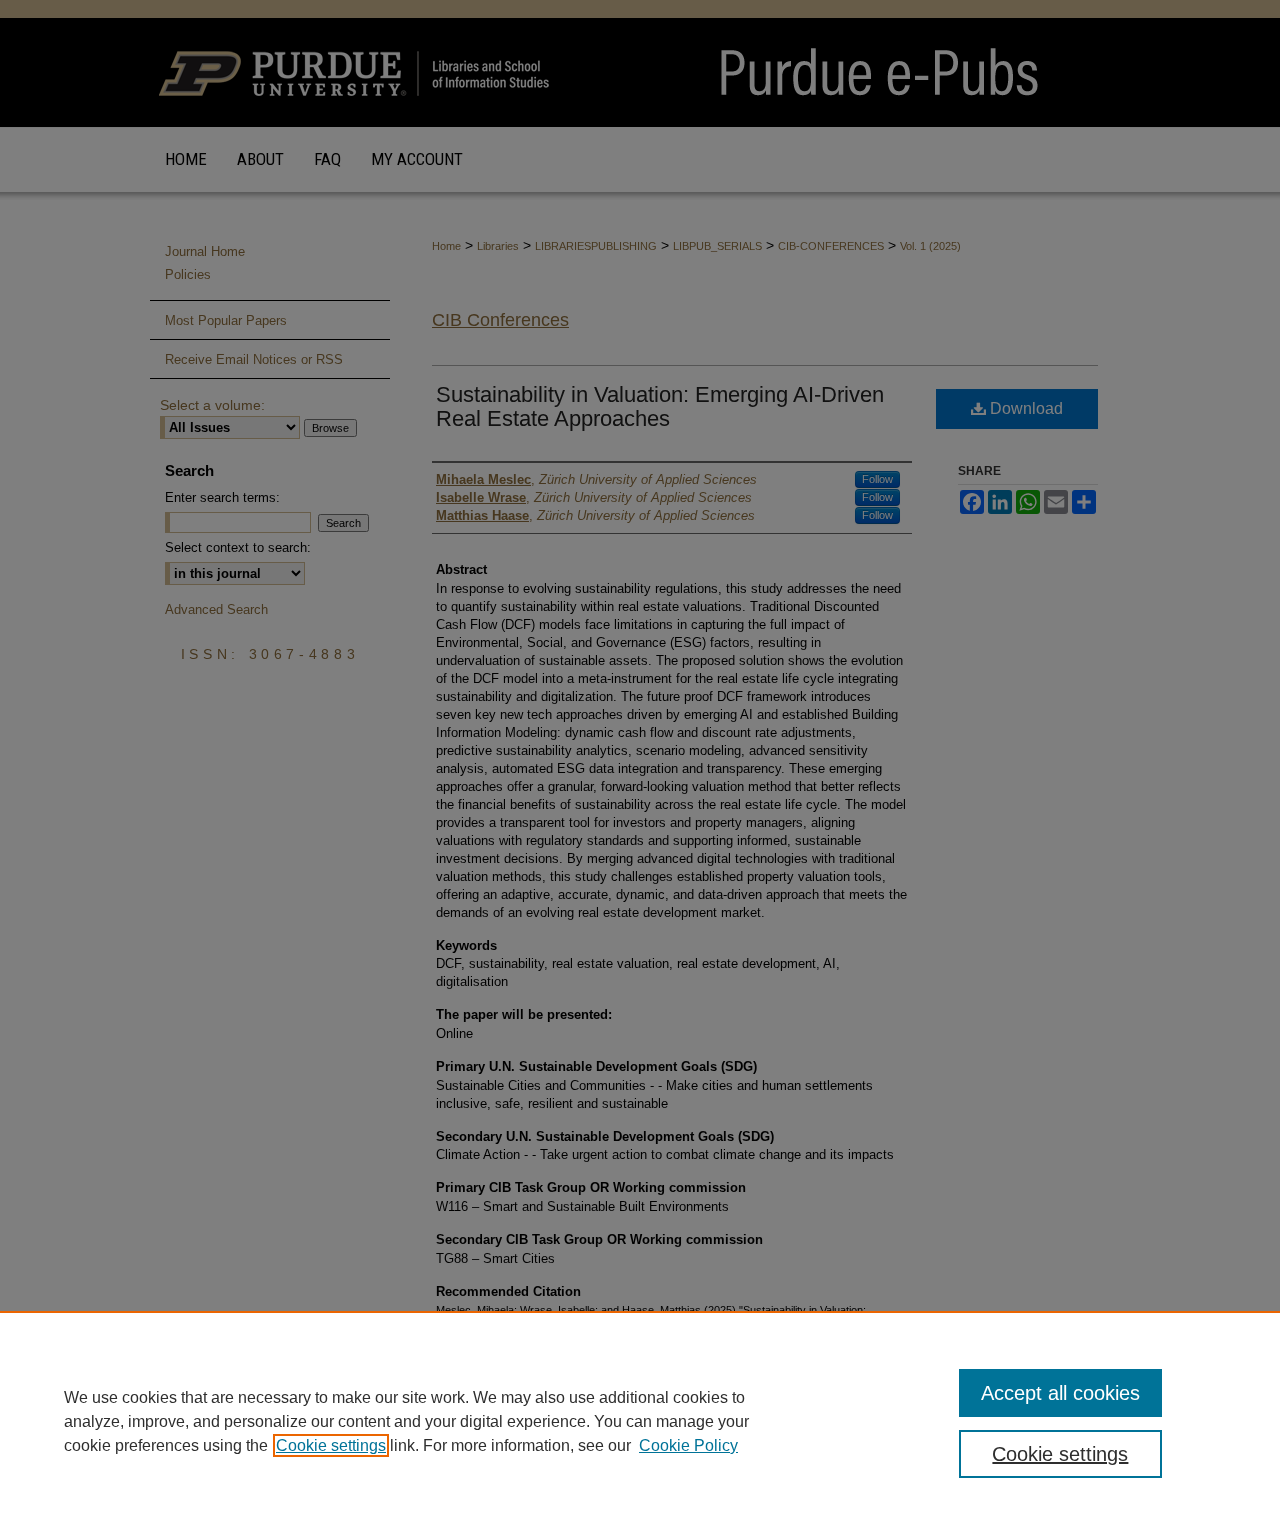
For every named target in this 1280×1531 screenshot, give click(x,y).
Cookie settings (331, 1445)
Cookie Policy (688, 1445)
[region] (640, 1421)
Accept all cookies (1060, 1393)
